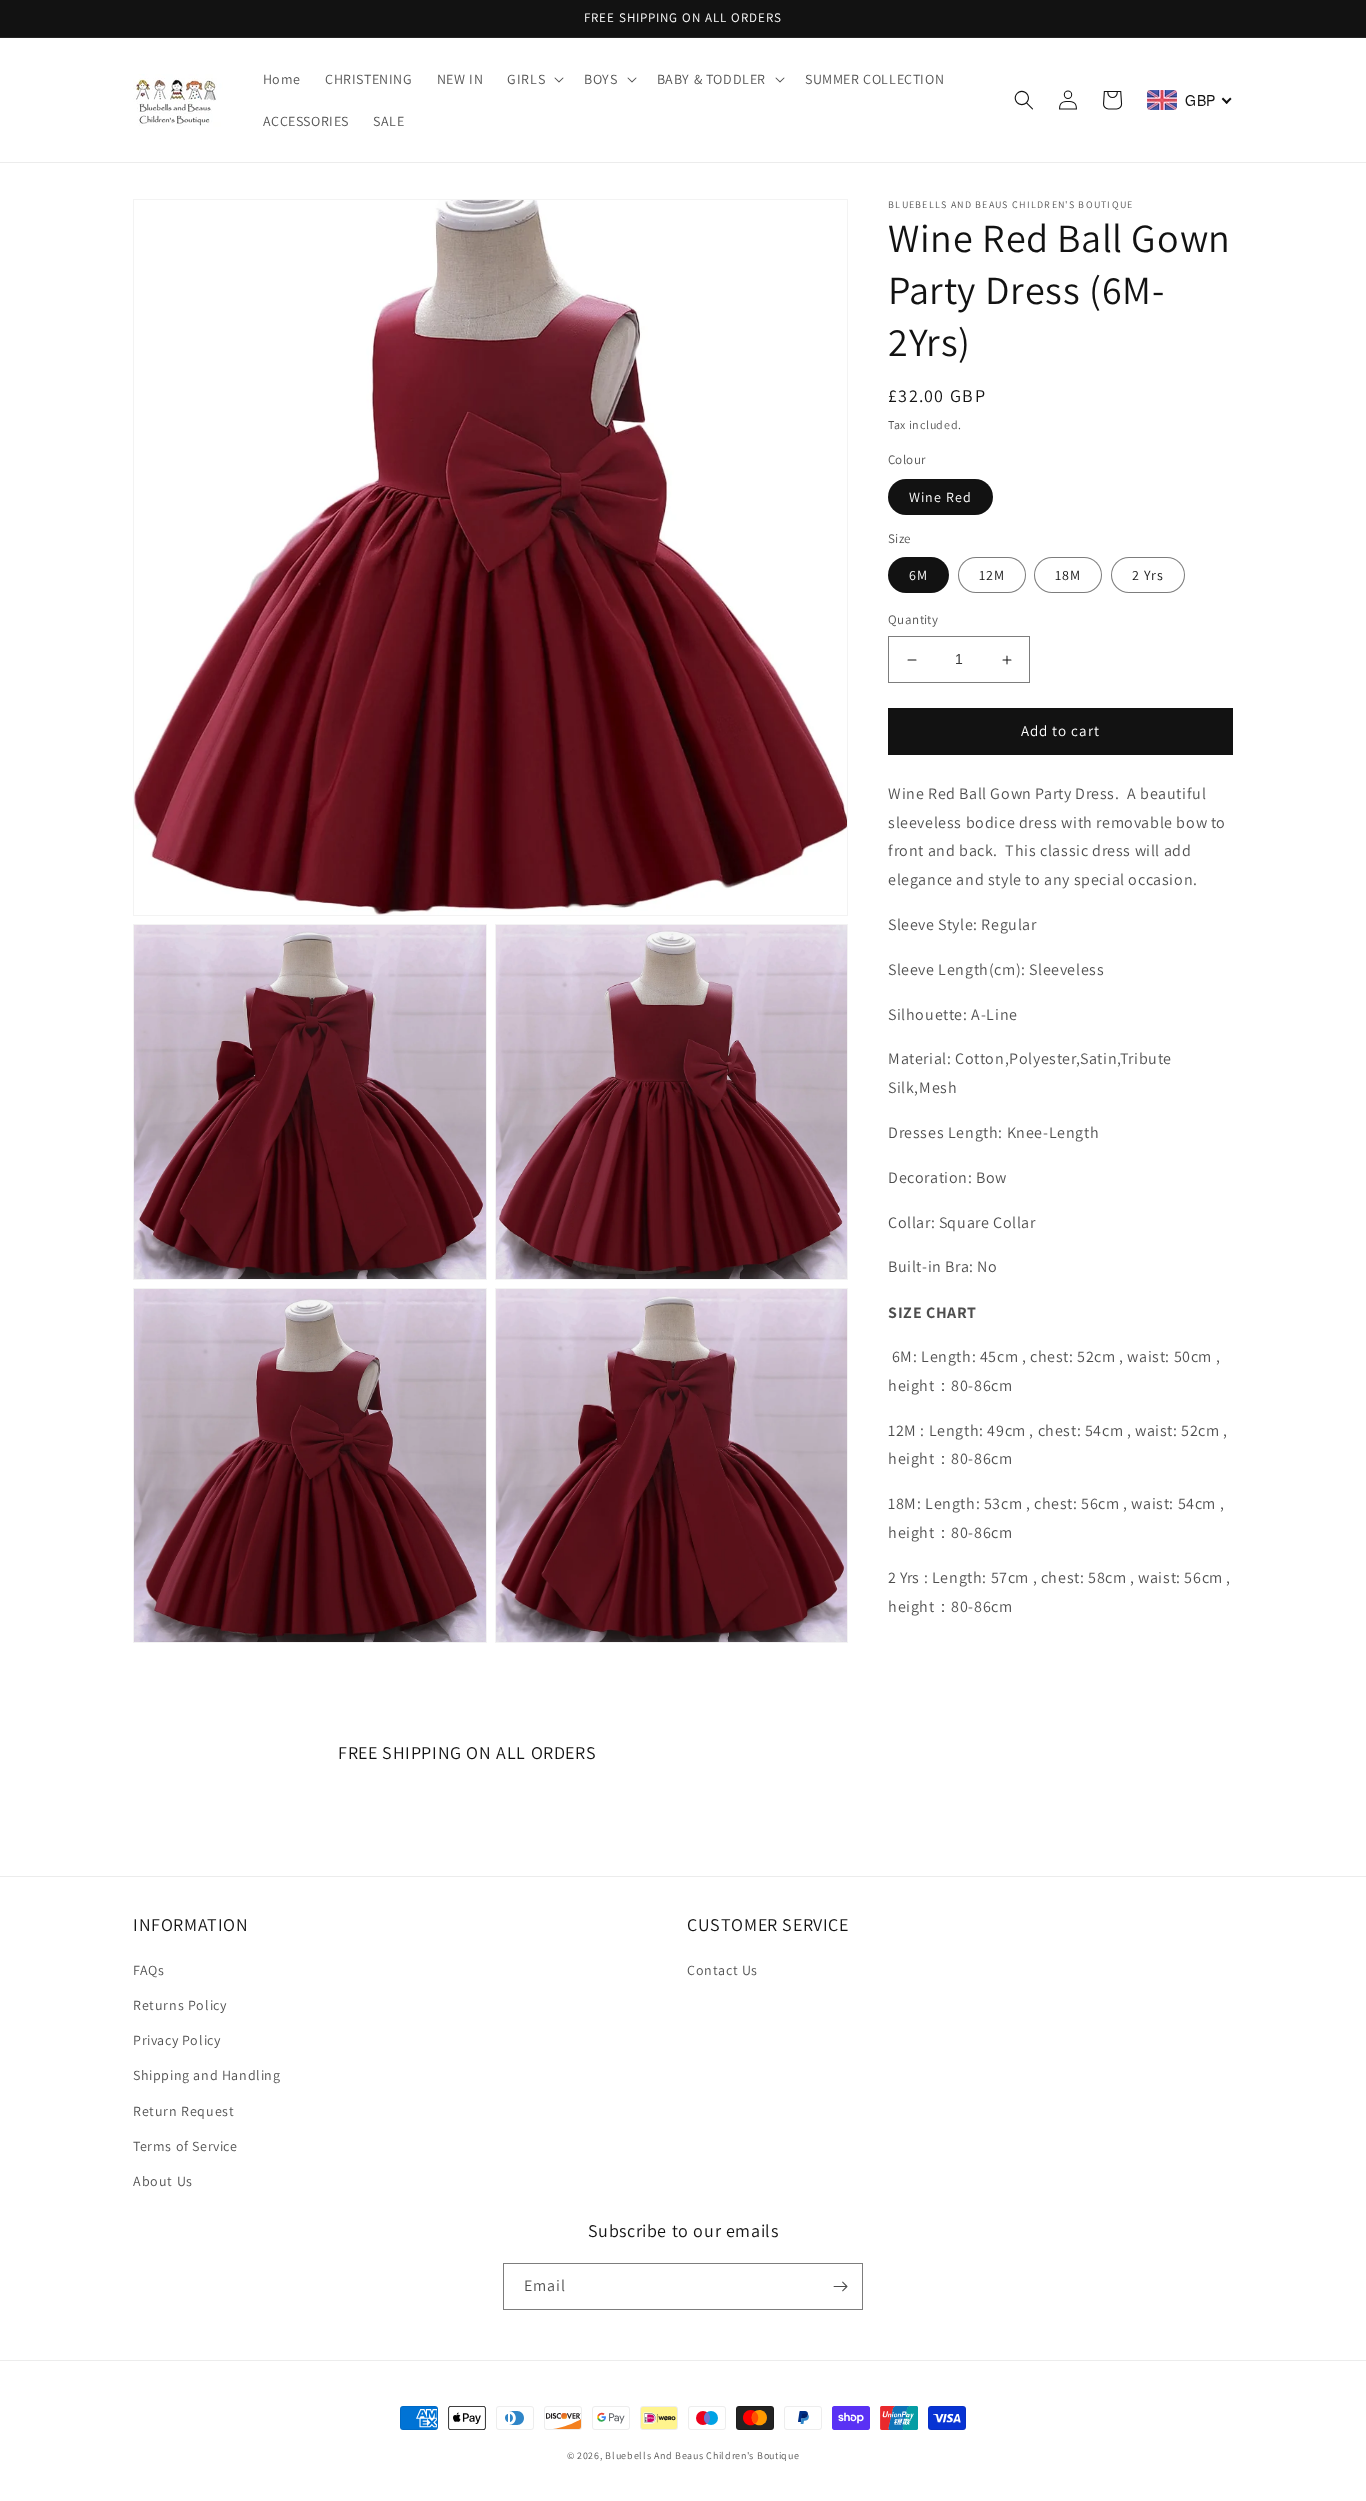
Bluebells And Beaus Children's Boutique (702, 2455)
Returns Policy (179, 2005)
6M (918, 576)
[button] (533, 79)
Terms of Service (185, 2146)
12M (992, 576)
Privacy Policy (176, 2040)
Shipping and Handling (207, 2075)
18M (1068, 576)
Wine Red (940, 497)
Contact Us (722, 1970)
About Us (163, 2181)
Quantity (913, 620)
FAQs (148, 1970)
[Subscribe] (840, 2286)
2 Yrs (1148, 576)
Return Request (183, 2111)
